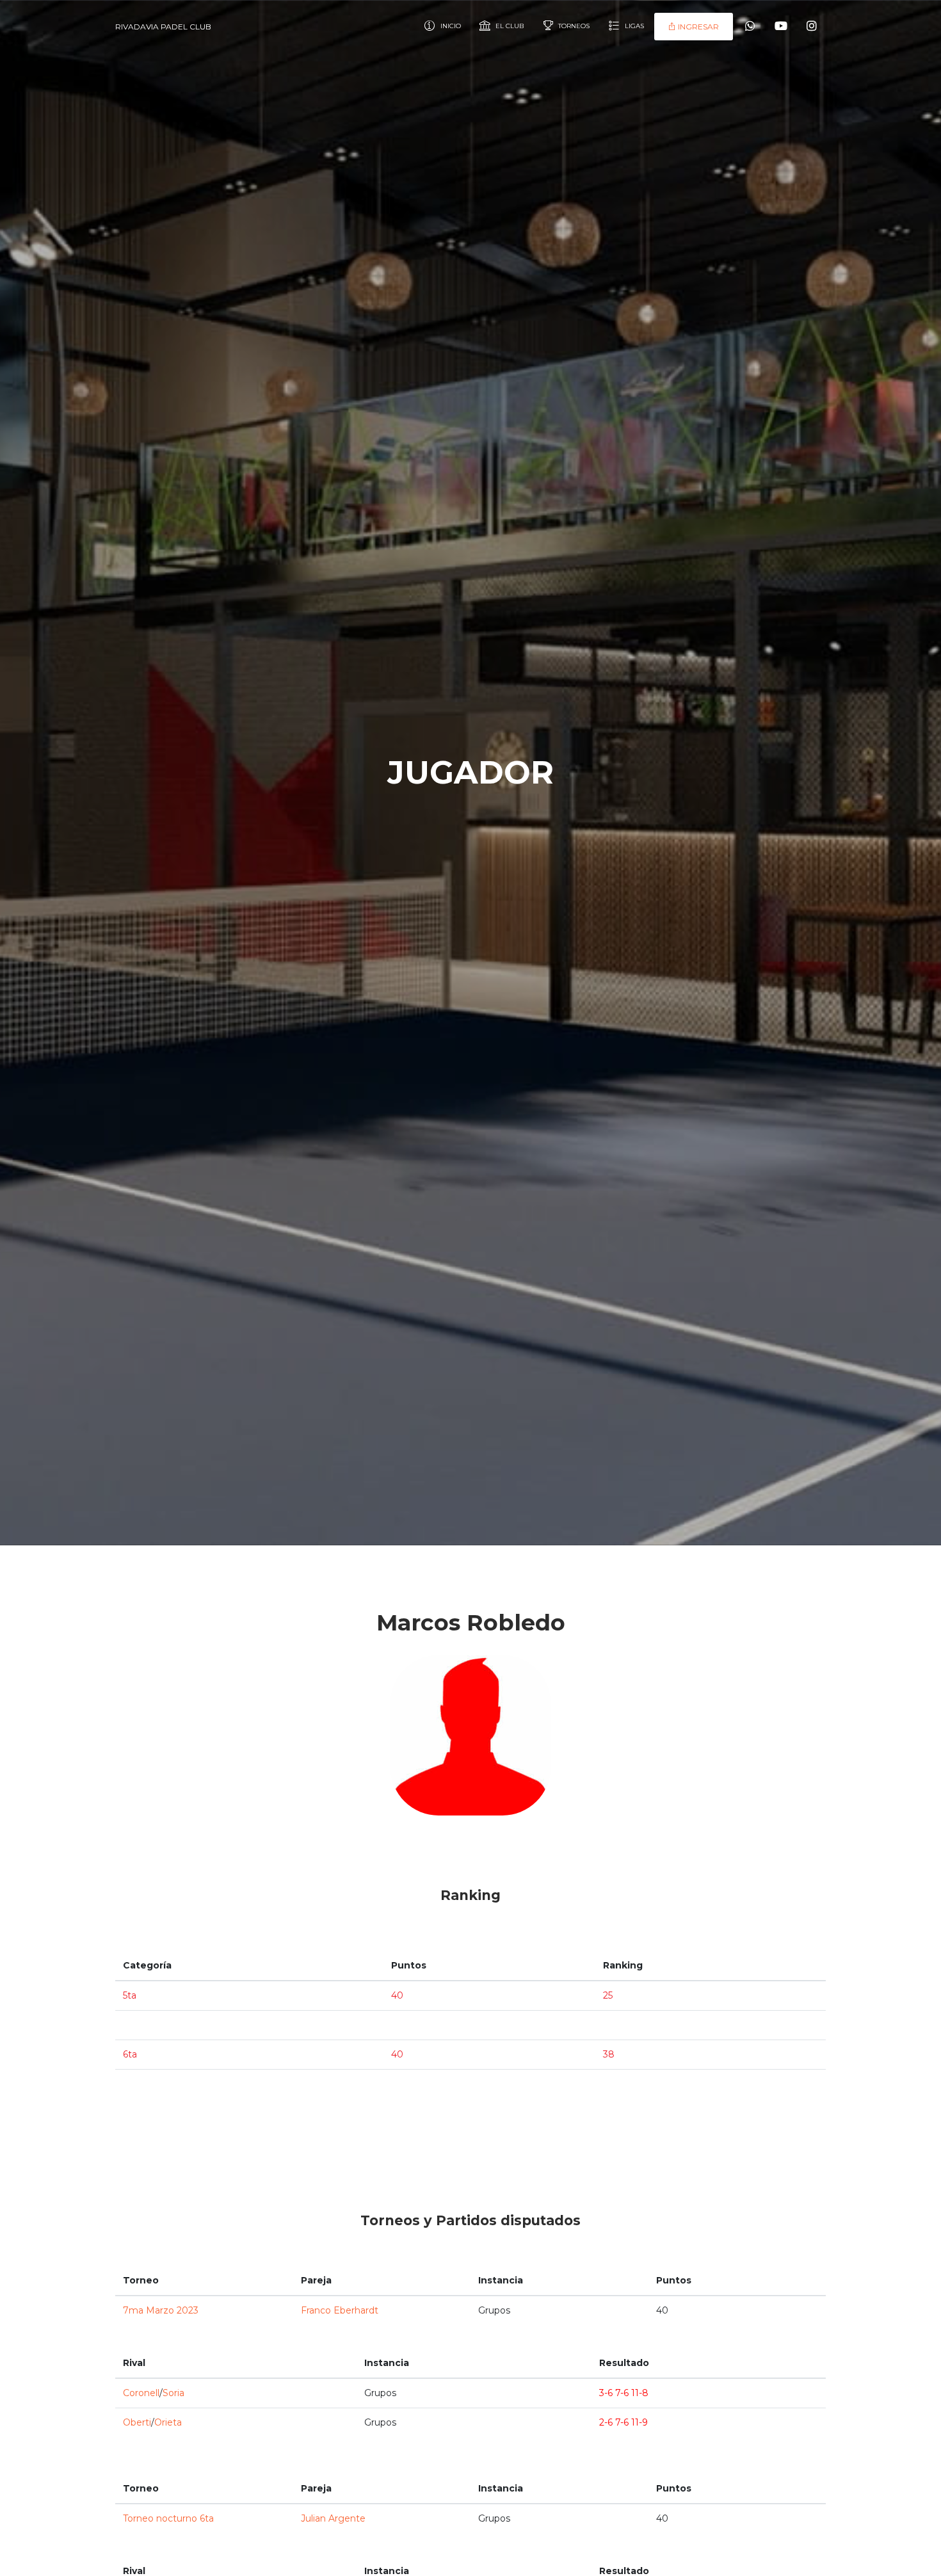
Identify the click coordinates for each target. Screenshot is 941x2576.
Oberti (137, 2422)
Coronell (141, 2393)
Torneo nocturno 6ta (168, 2518)
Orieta (168, 2422)
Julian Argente (333, 2518)
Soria (173, 2393)
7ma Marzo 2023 (161, 2310)
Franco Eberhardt (340, 2310)
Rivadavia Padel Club (163, 27)
